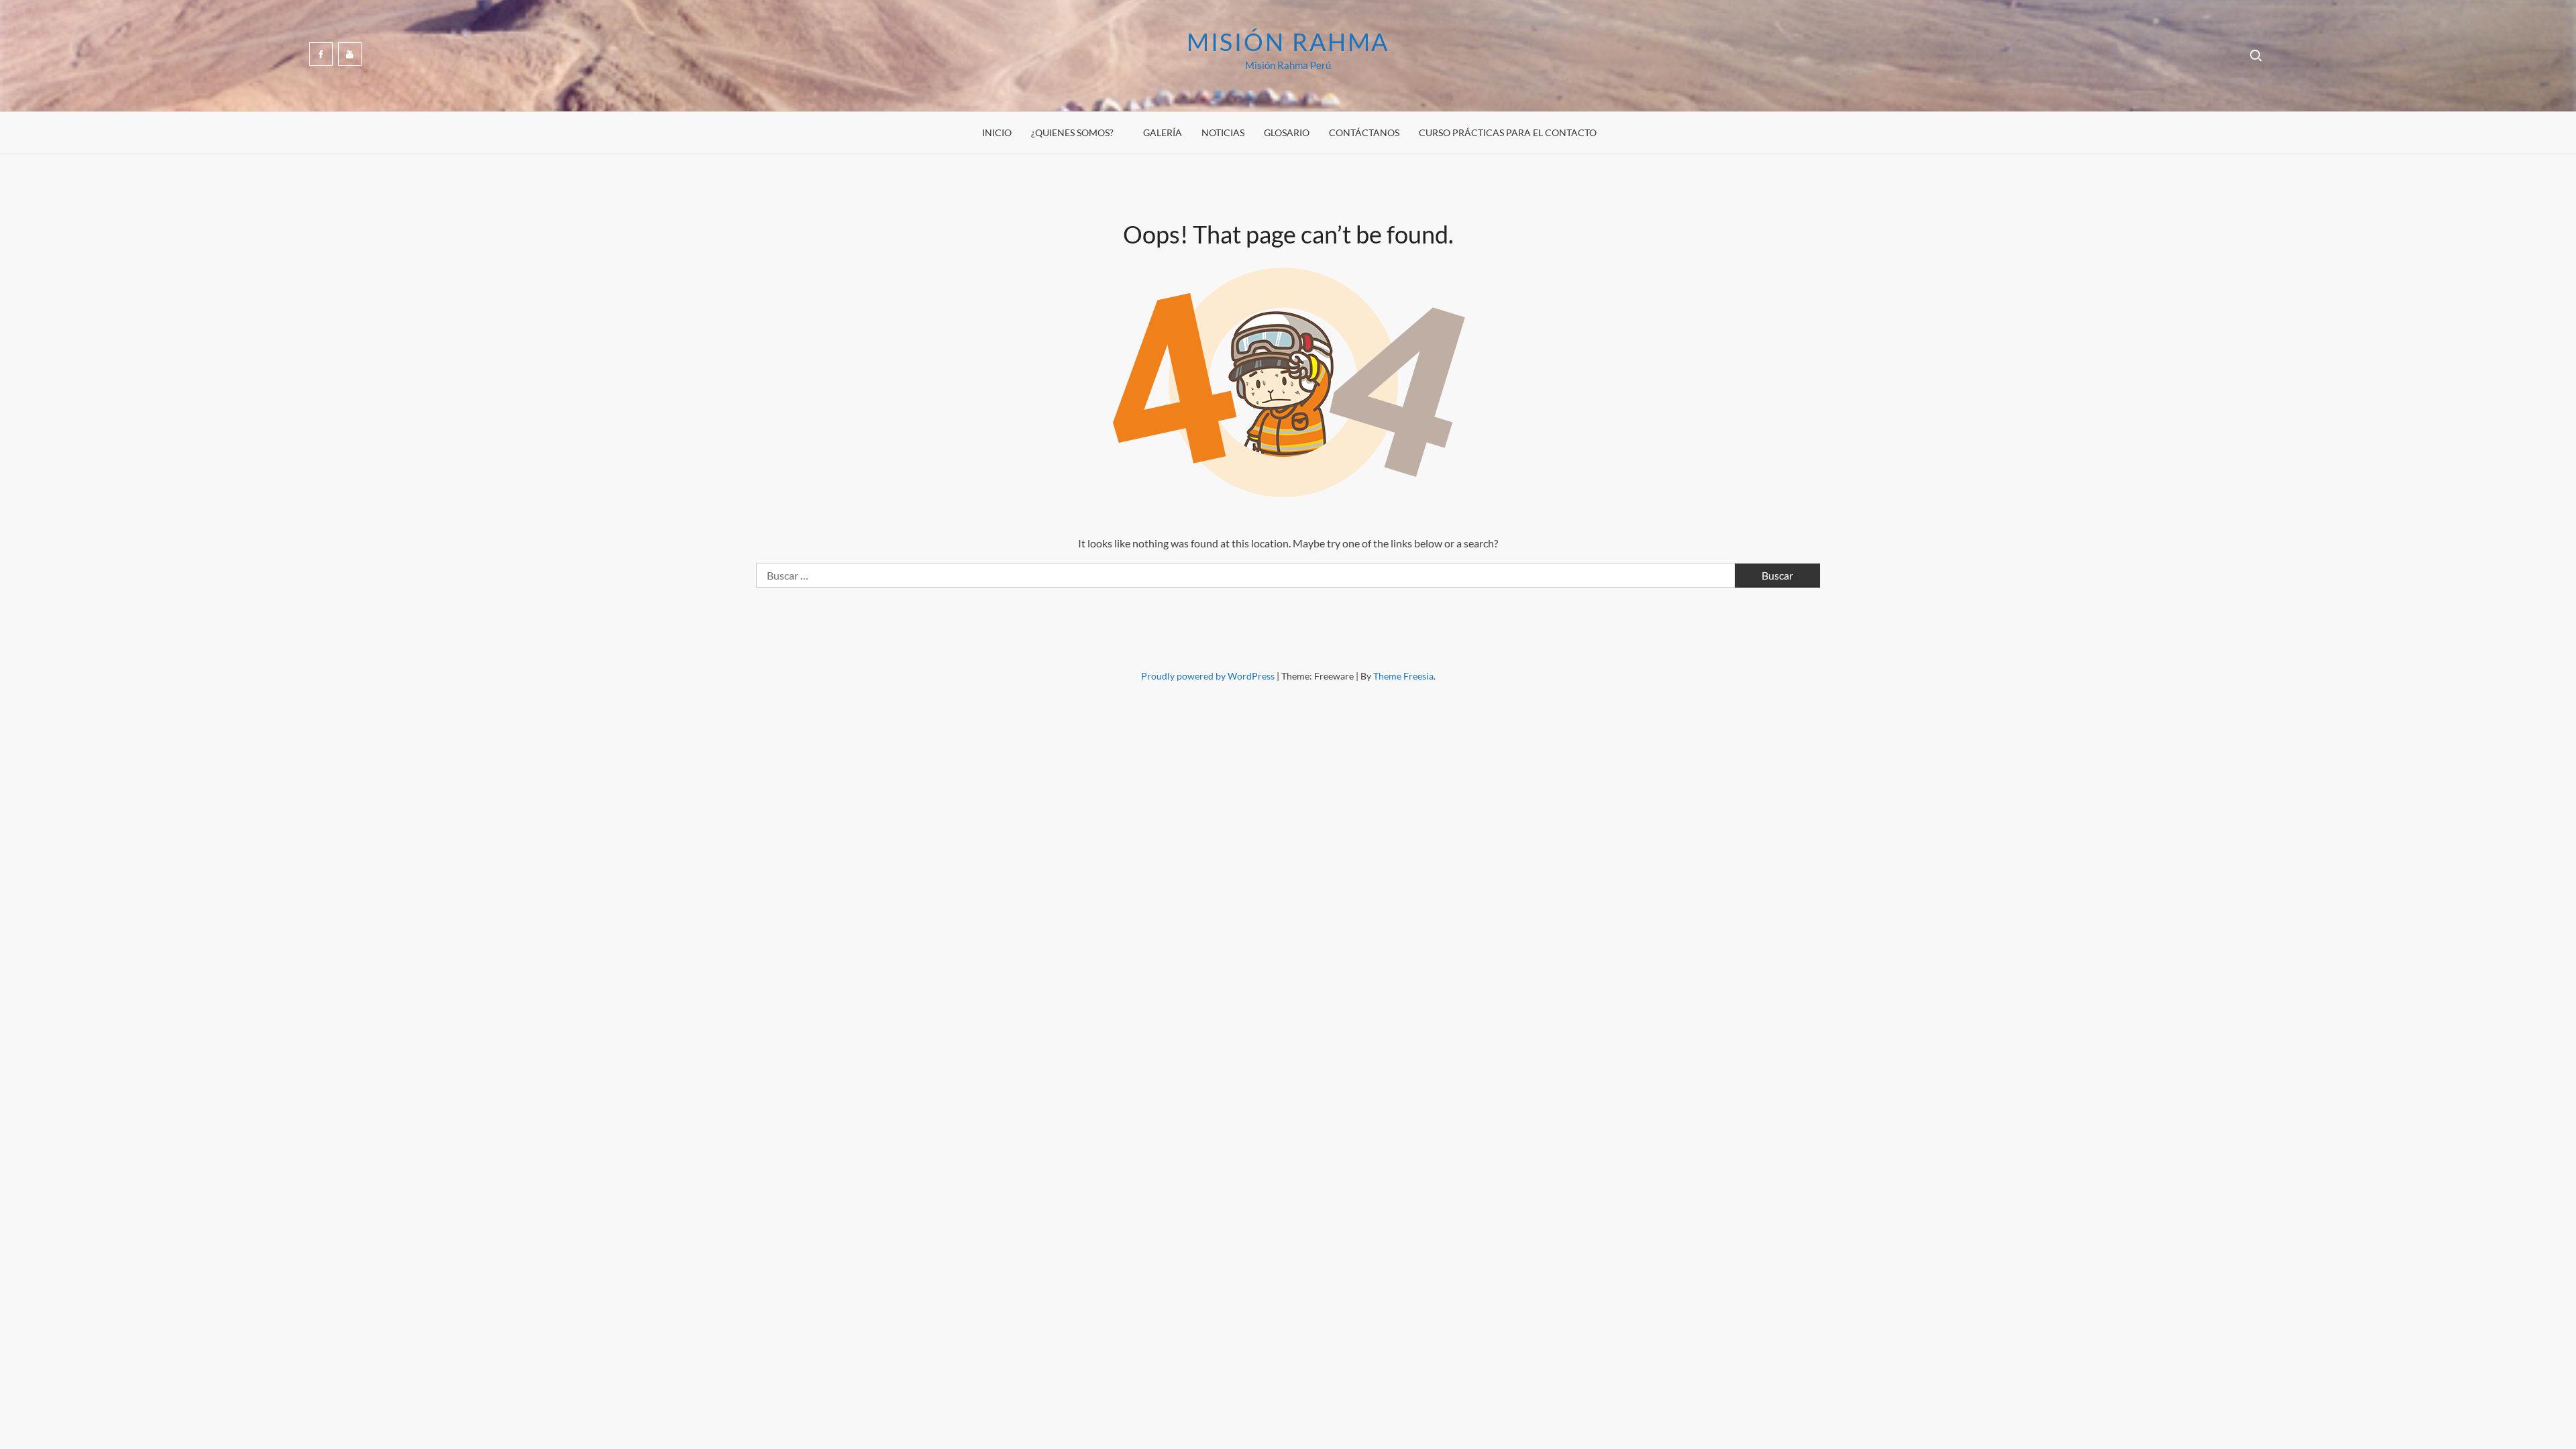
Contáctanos (1364, 132)
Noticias (1223, 132)
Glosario (1287, 132)
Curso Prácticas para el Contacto (1508, 132)
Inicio (997, 132)
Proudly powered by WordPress (1209, 676)
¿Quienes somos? (1072, 132)
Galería (1163, 132)
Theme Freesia (1403, 676)
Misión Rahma (1288, 42)
